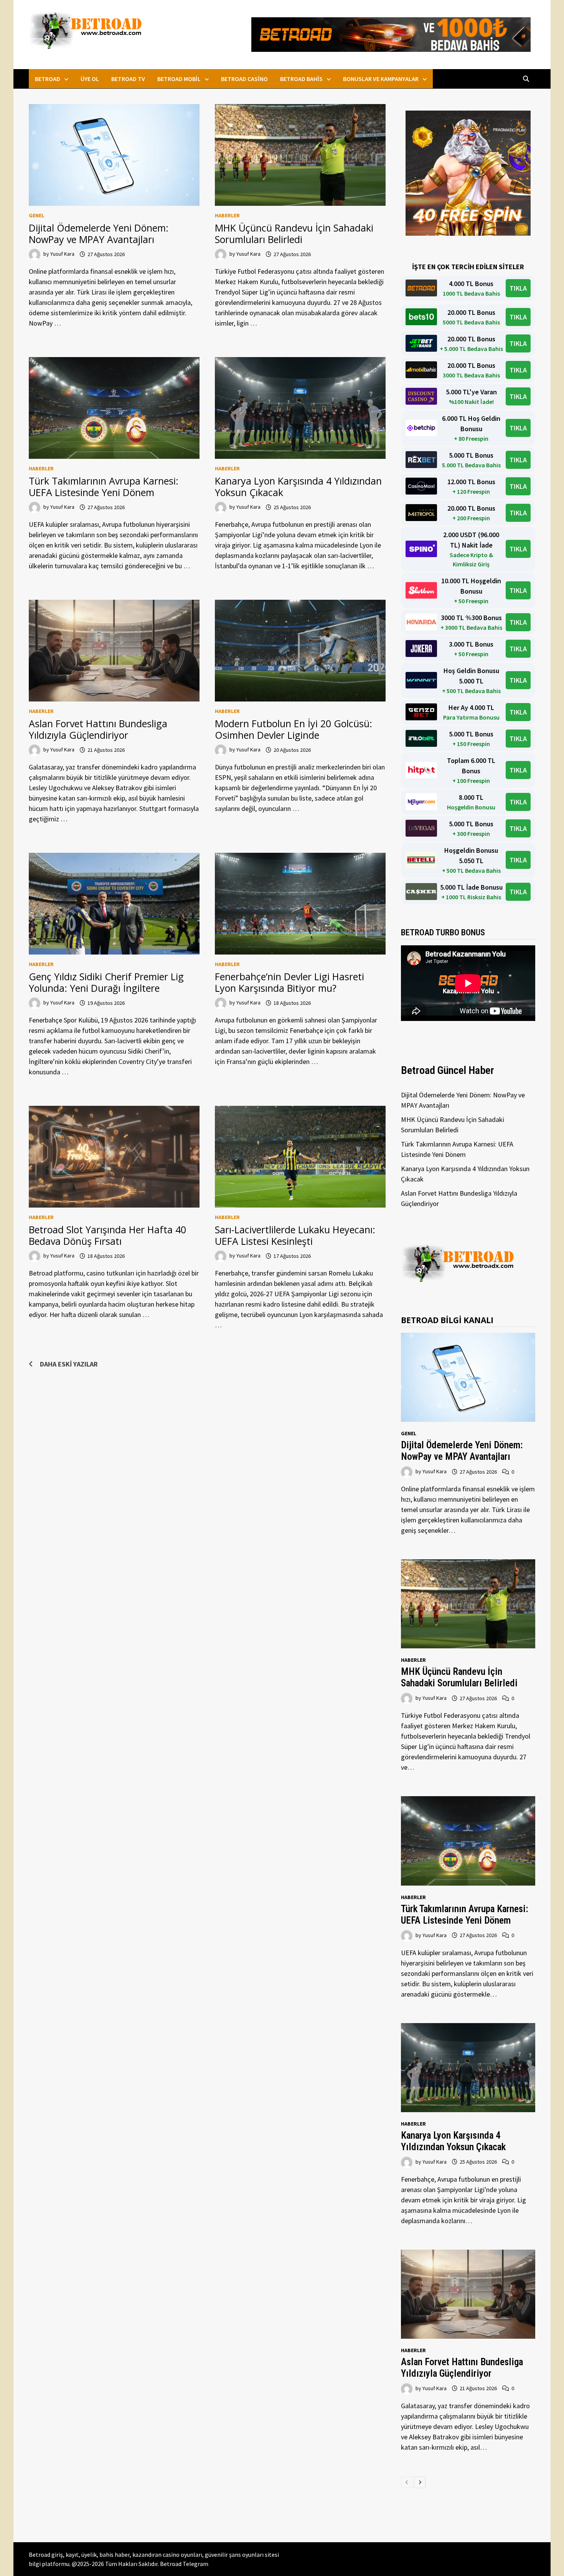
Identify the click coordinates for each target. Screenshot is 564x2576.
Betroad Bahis (301, 79)
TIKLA (518, 288)
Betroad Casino (244, 79)
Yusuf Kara (62, 254)
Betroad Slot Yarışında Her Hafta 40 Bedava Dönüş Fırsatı (107, 1235)
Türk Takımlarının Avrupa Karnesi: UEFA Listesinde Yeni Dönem (104, 486)
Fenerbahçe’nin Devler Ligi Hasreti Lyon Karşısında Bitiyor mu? (289, 982)
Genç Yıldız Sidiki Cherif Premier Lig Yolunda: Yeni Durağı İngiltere (106, 982)
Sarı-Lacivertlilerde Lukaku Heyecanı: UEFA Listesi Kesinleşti (295, 1235)
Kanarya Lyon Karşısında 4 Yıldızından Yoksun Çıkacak (298, 486)
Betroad (48, 79)
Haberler (227, 215)
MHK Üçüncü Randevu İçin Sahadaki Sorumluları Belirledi (294, 233)
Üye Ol (90, 79)
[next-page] (420, 2482)
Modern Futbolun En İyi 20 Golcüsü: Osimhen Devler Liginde (294, 729)
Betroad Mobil (179, 79)
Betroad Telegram (184, 2564)
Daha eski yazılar (69, 1364)
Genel (36, 215)
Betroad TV (128, 79)
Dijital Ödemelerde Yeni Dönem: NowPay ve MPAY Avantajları (99, 233)
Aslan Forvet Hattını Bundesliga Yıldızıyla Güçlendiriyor (98, 729)
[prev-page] (407, 2482)
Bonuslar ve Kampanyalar (381, 79)
